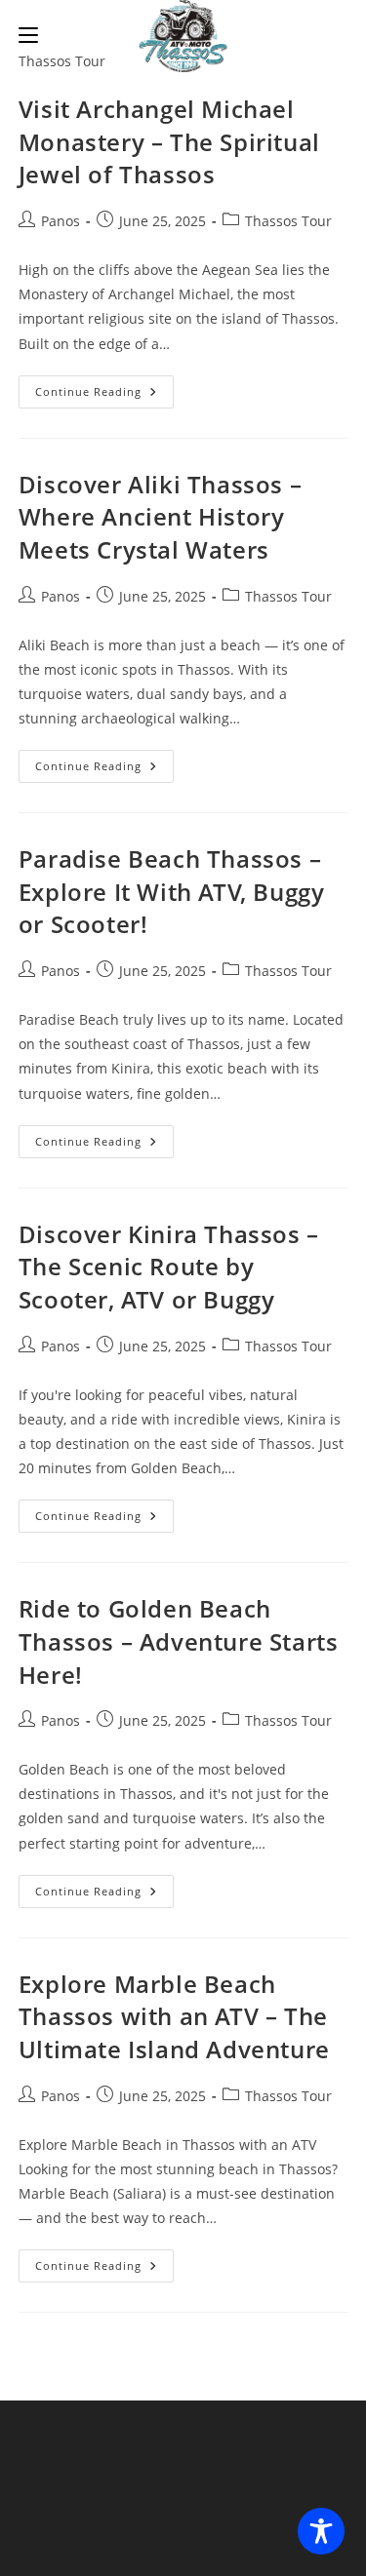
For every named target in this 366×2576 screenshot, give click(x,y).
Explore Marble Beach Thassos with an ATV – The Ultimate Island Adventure (174, 2016)
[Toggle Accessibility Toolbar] (321, 2531)
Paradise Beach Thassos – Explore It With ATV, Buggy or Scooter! (172, 891)
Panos (61, 221)
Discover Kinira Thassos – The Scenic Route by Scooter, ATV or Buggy (169, 1267)
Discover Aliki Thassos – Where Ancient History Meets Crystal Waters (160, 517)
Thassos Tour (288, 221)
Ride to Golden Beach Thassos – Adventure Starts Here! (179, 1641)
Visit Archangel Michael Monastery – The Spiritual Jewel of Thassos (169, 141)
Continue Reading (104, 395)
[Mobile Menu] (28, 34)
